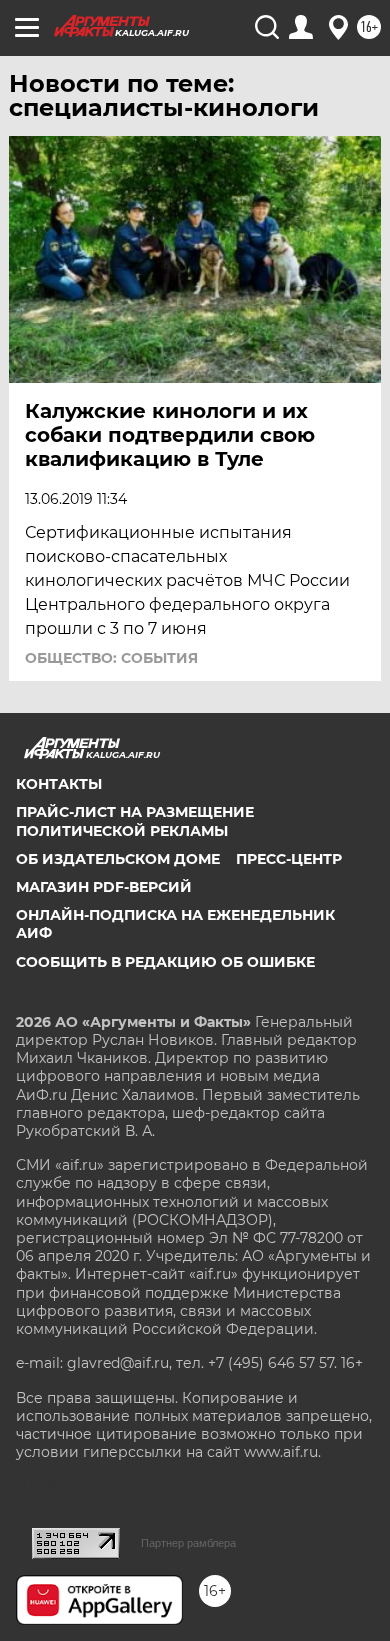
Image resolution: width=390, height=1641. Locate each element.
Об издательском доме (118, 859)
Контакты (59, 784)
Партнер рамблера (188, 1543)
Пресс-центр (289, 859)
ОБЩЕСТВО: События (111, 658)
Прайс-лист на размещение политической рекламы (135, 821)
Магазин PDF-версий (104, 887)
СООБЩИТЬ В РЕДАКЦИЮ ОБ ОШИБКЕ (165, 962)
